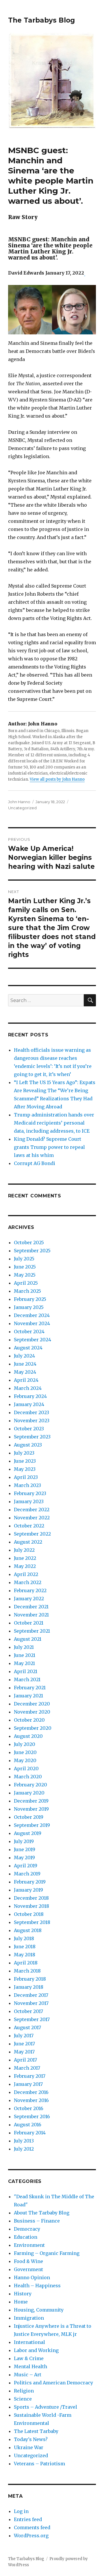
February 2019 (30, 1882)
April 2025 (26, 1283)
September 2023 (32, 1437)
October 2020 (29, 1720)
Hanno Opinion (32, 2277)
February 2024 (30, 1396)
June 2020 (25, 1752)
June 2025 (25, 1267)
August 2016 (28, 2125)
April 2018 (26, 1963)
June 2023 (25, 1461)
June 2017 (24, 2044)
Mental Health (30, 2366)
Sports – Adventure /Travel (45, 2407)
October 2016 (29, 2108)
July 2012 (24, 2149)
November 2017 (31, 2003)
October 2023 (29, 1429)
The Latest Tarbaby (36, 2431)
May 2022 (25, 1566)
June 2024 (25, 1364)
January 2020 (29, 1793)
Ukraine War (29, 2447)
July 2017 (24, 2036)
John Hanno (19, 802)
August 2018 (28, 1930)
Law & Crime (29, 2358)
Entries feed (28, 2519)
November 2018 (31, 1906)
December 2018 (31, 1898)
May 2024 (25, 1372)
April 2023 (26, 1477)
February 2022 (30, 1590)
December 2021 (31, 1607)
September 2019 (32, 1825)
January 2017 (28, 2084)
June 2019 (25, 1849)
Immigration (29, 2318)
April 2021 (26, 1671)
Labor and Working (36, 2350)
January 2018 (29, 1987)
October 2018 (29, 1914)
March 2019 (27, 1874)
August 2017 (27, 2027)
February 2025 (30, 1299)
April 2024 (26, 1380)
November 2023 (32, 1421)
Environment (29, 2245)
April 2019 (26, 1866)
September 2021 (32, 1631)
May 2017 (24, 2052)
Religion (24, 2391)
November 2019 (31, 1809)
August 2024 (28, 1348)
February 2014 (30, 2133)
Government (28, 2269)
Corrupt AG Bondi (35, 1163)
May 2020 (25, 1760)
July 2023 (24, 1453)
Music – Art (28, 2375)
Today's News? (31, 2439)
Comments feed (32, 2527)
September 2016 (32, 2116)
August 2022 (28, 1542)
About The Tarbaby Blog (42, 2213)
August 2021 (28, 1639)
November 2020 (32, 1712)
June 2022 (25, 1558)
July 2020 (25, 1744)
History (23, 2294)
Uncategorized (22, 808)
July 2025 (24, 1259)
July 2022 (24, 1550)
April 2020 (26, 1768)
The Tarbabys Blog (41, 20)
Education (26, 2237)
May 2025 (25, 1275)
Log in (21, 2511)
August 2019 (28, 1833)
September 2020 (33, 1728)
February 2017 (30, 2076)
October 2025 (29, 1242)
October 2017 (28, 2011)
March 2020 (28, 1777)
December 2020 (32, 1704)
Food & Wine (28, 2261)
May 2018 (25, 1955)
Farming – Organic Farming (47, 2253)
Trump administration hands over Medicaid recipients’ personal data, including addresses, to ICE (54, 1123)
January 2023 (29, 1501)
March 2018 (27, 1971)
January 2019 (28, 1890)
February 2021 (30, 1688)
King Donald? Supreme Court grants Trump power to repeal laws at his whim (49, 1147)
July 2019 (24, 1841)
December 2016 (31, 2092)
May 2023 (25, 1469)
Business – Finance (37, 2221)
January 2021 (28, 1696)
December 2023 (31, 1412)
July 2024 (24, 1356)
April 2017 (25, 2060)
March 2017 (27, 2068)
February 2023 (30, 1493)
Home (21, 2302)
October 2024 (29, 1331)
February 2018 (30, 1979)
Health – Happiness (37, 2286)
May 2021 (24, 1663)
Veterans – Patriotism (39, 2464)
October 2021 (29, 1623)
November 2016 (31, 2100)
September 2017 (32, 2019)
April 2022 (26, 1574)
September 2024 (32, 1340)
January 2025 (29, 1307)
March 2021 (27, 1679)
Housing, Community (39, 2310)
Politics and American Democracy (53, 2383)
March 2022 (28, 1582)
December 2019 (31, 1801)
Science (23, 2399)
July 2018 (24, 1938)
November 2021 (31, 1615)
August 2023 (28, 1445)
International (29, 2342)
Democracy (27, 2229)
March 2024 (28, 1388)
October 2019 (29, 1817)
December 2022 (32, 1510)
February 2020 (30, 1785)
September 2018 (32, 1922)
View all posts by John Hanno (57, 779)
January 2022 (29, 1599)
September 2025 (32, 1251)
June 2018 (25, 1947)
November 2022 (32, 1518)
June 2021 (25, 1655)
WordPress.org (31, 2536)
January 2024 (29, 1404)
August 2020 (28, 1736)
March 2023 (27, 1485)
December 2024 (32, 1315)
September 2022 (32, 1534)
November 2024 (32, 1323)
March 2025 (27, 1291)
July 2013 (24, 2141)
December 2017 (31, 1995)
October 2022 (29, 1526)
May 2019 (24, 1858)
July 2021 (24, 1647)
